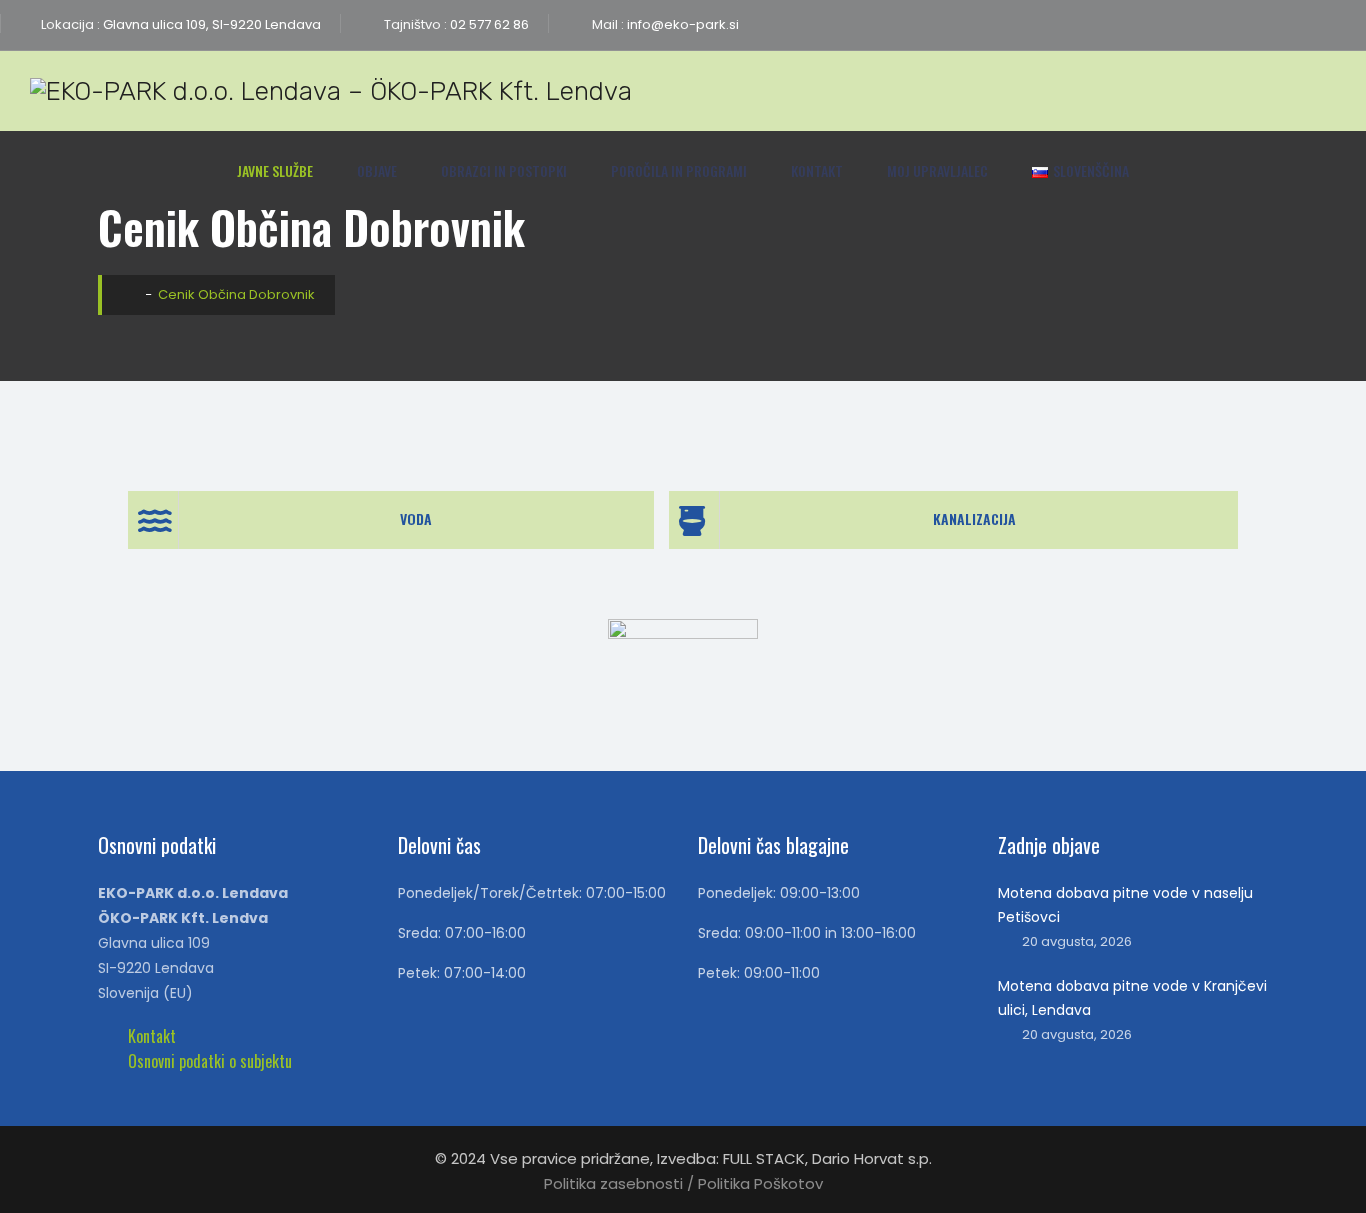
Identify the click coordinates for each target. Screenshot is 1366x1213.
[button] (152, 1036)
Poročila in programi (679, 170)
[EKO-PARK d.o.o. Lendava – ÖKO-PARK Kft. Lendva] (331, 91)
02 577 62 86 (488, 24)
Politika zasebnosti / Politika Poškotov (683, 1183)
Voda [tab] (416, 518)
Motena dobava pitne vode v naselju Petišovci (1125, 905)
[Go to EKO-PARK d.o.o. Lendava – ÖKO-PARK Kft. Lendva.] (128, 294)
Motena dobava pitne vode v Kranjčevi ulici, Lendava (1132, 998)
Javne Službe (275, 170)
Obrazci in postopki (504, 170)
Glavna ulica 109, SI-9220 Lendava (210, 24)
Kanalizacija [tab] (974, 518)
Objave (377, 170)
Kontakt (817, 170)
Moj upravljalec (937, 170)
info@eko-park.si (681, 24)
